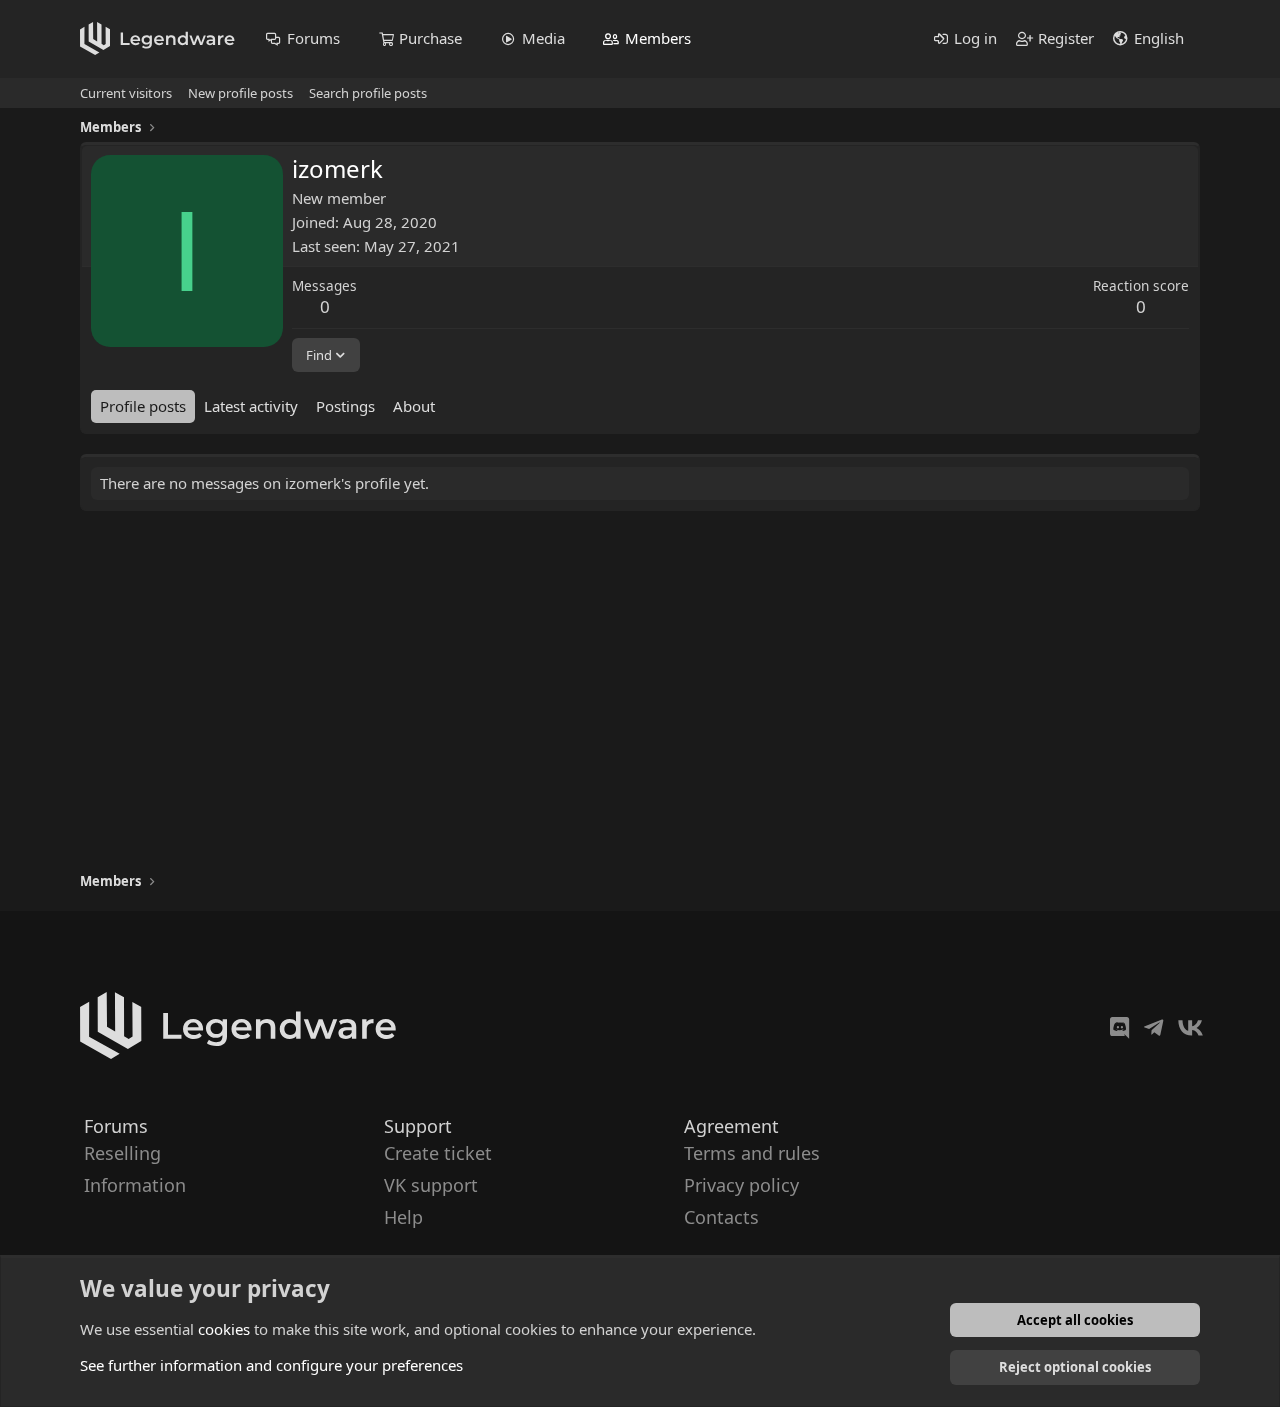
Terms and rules (752, 1153)
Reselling (122, 1153)
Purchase (430, 38)
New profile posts (240, 93)
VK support (431, 1185)
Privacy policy (741, 1185)
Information (135, 1185)
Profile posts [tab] (143, 406)
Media (543, 38)
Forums (313, 38)
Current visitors (126, 93)
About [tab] (414, 406)
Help (403, 1218)
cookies (224, 1329)
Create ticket (438, 1153)
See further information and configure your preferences (271, 1365)
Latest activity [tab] (251, 406)
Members (658, 38)
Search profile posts (368, 93)
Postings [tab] (345, 406)
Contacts (721, 1218)
